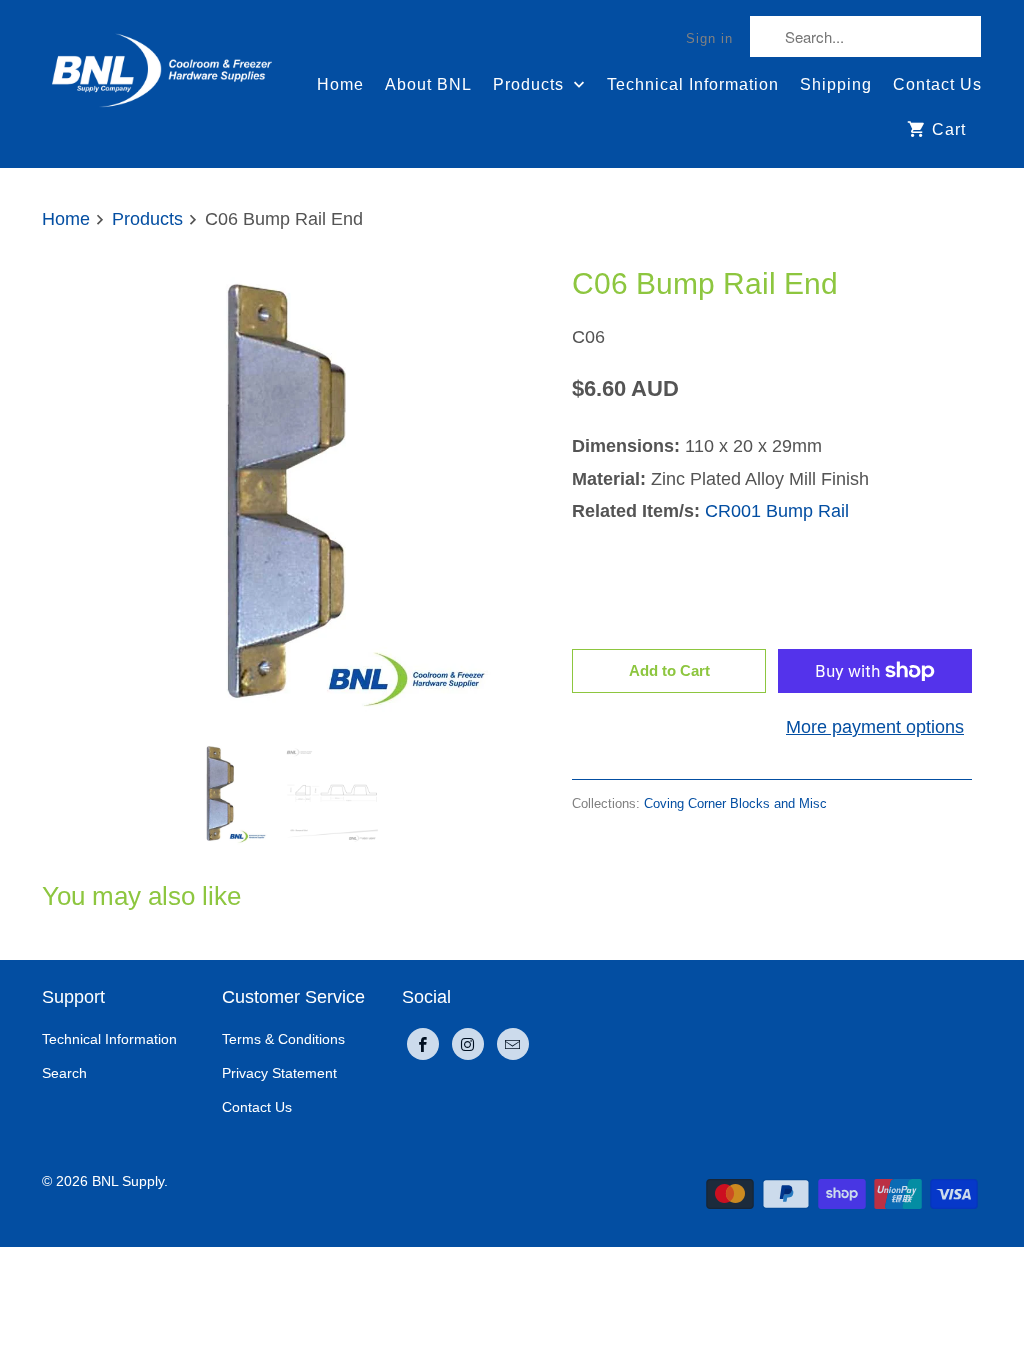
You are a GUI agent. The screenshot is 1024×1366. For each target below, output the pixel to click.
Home (340, 84)
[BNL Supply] (162, 61)
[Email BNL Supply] (513, 1044)
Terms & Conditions (283, 1039)
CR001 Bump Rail (777, 511)
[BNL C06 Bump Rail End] (272, 491)
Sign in (709, 38)
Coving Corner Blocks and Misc (735, 803)
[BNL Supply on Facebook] (423, 1044)
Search (64, 1073)
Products (531, 84)
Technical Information (693, 84)
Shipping (836, 84)
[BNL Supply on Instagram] (468, 1044)
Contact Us (937, 84)
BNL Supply (128, 1181)
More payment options (875, 727)
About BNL (428, 84)
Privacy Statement (279, 1073)
